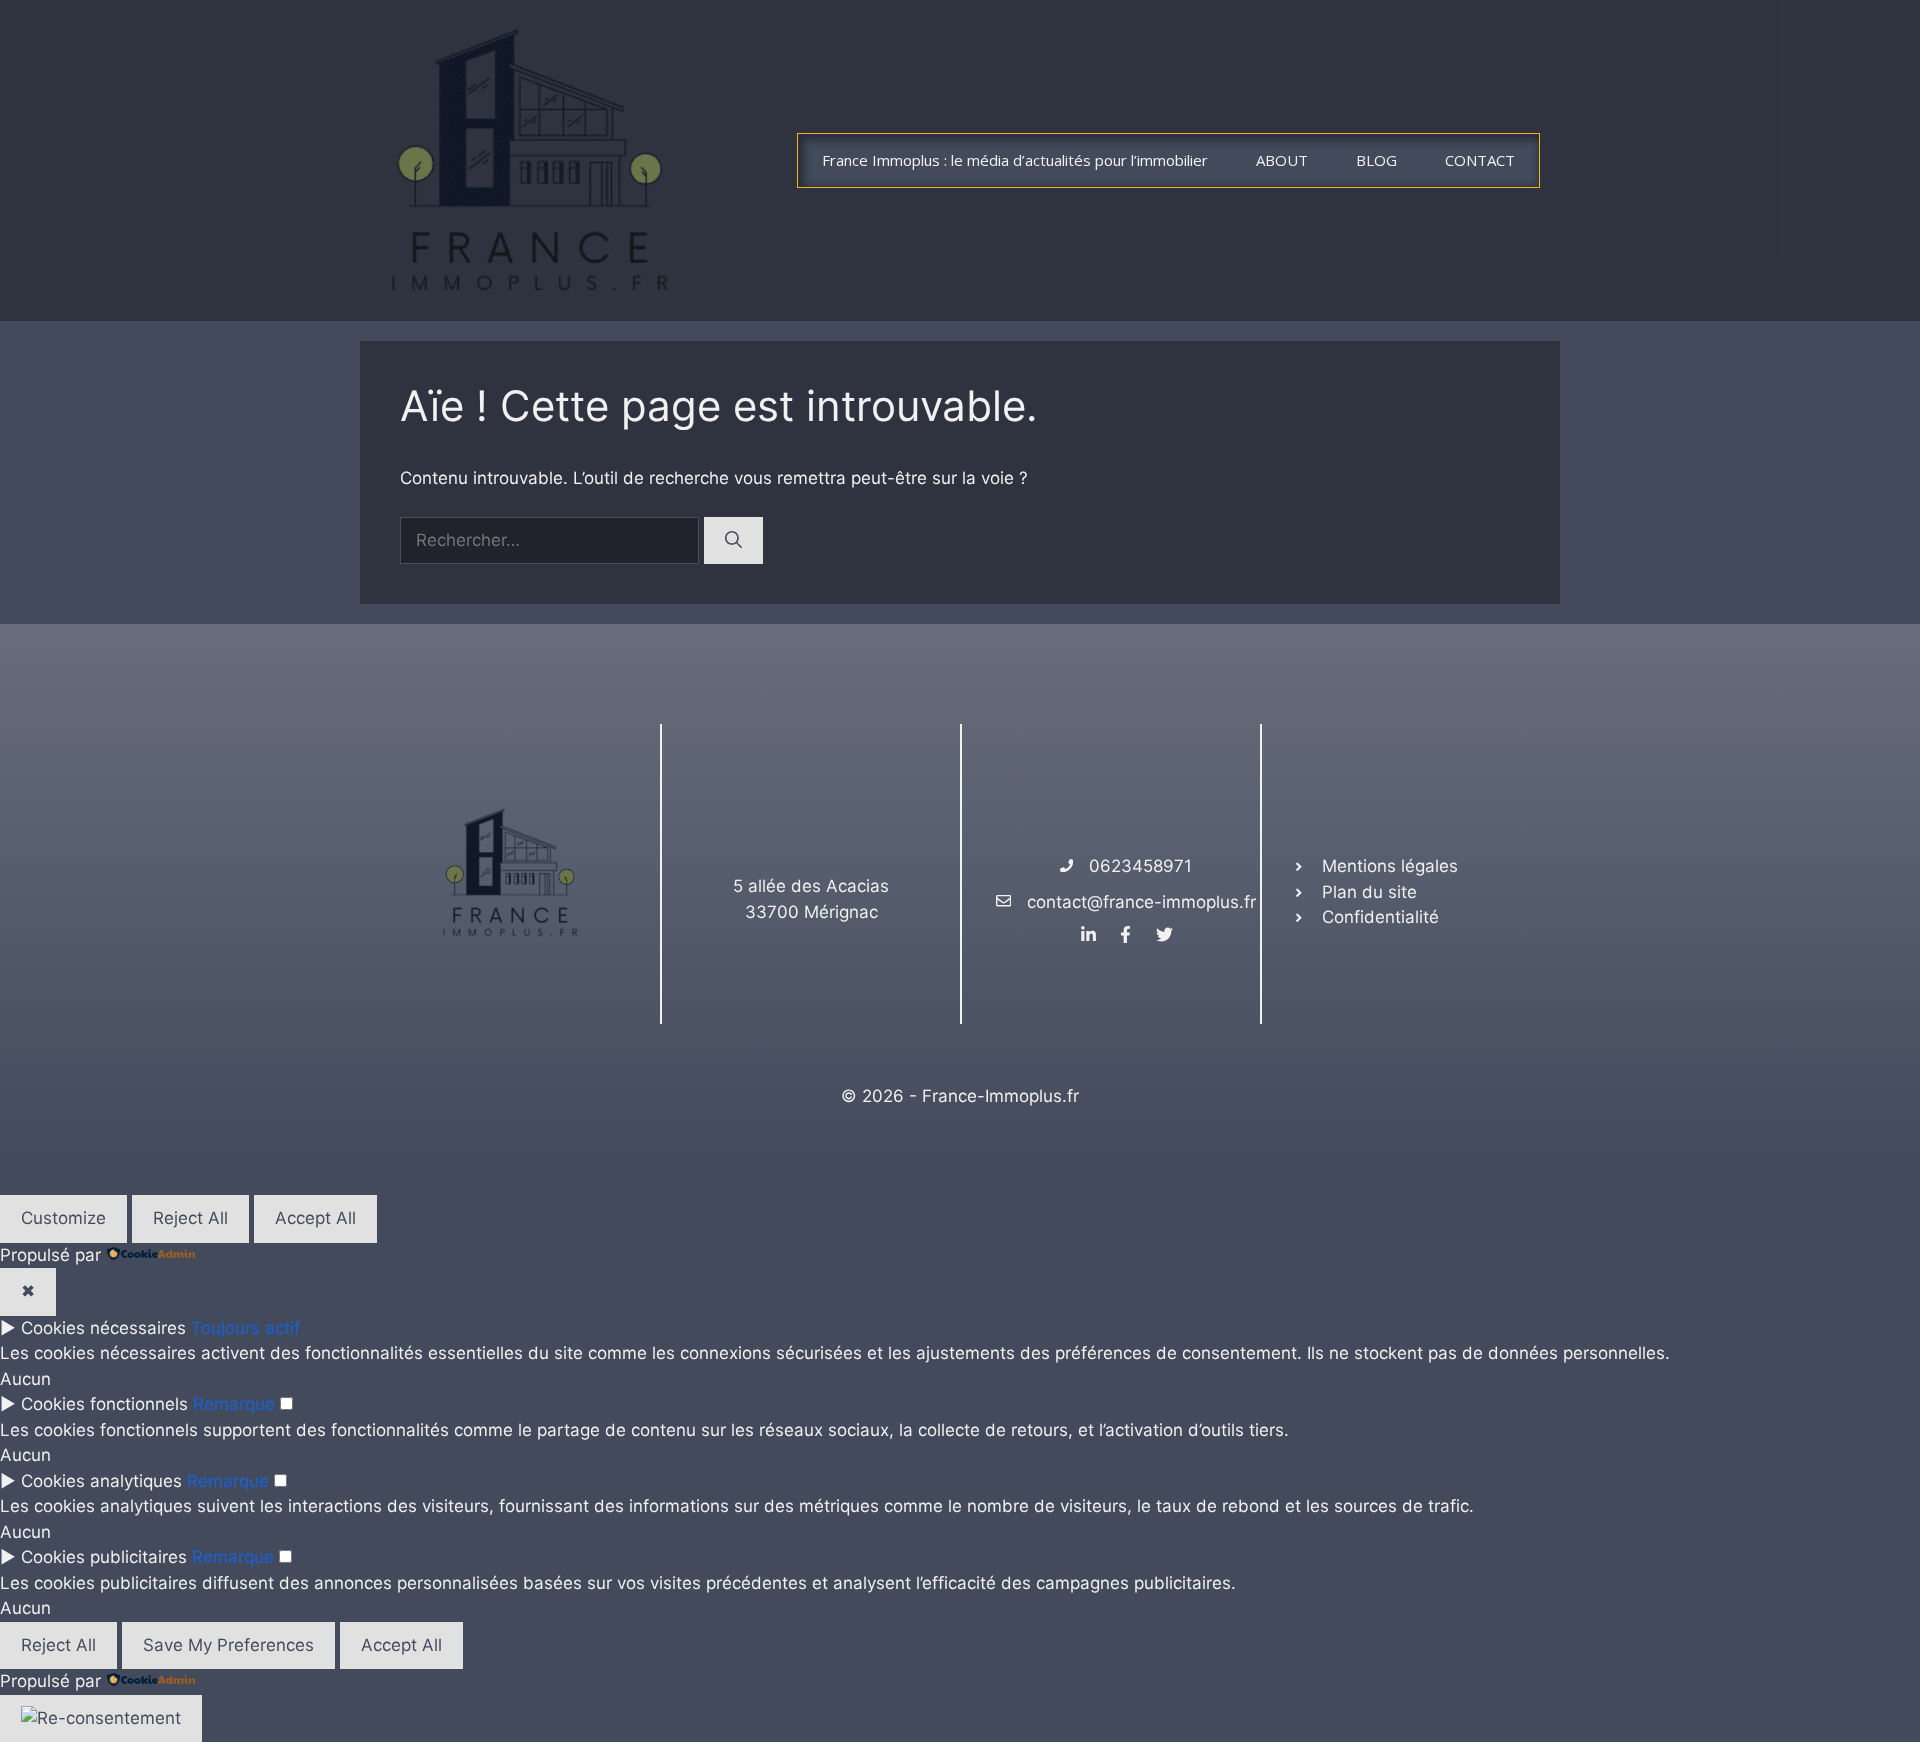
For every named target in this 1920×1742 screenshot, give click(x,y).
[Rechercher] (733, 541)
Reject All (190, 1218)
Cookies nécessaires (103, 1328)
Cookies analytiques (101, 1481)
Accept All (315, 1218)
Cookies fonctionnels (104, 1404)
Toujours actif (245, 1328)
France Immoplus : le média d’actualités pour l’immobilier (1015, 160)
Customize (63, 1218)
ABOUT (1282, 160)
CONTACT (1480, 160)
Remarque (234, 1404)
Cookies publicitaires (104, 1557)
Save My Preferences (228, 1645)
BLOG (1376, 160)
